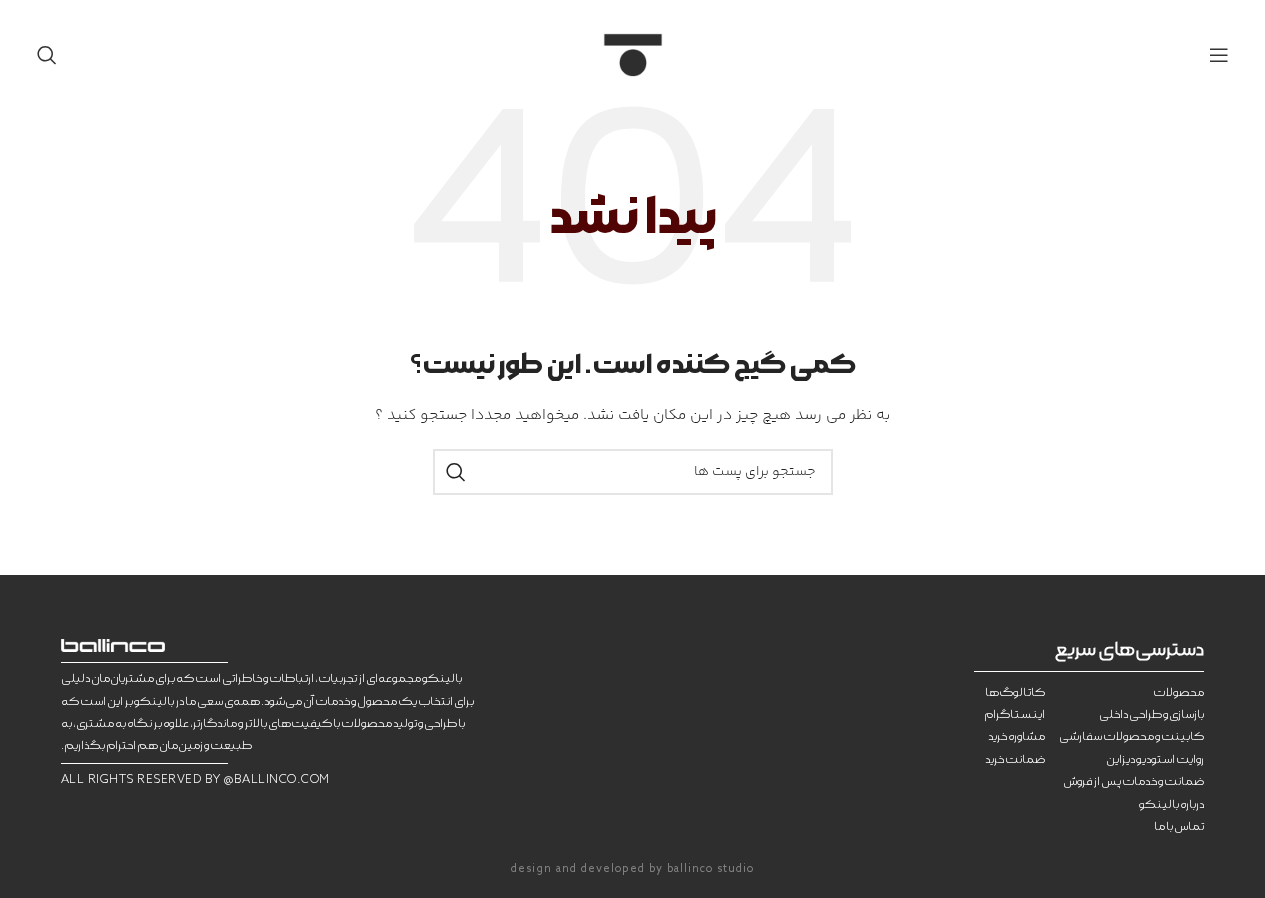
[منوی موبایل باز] (1219, 55)
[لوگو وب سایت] (633, 55)
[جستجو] (47, 55)
